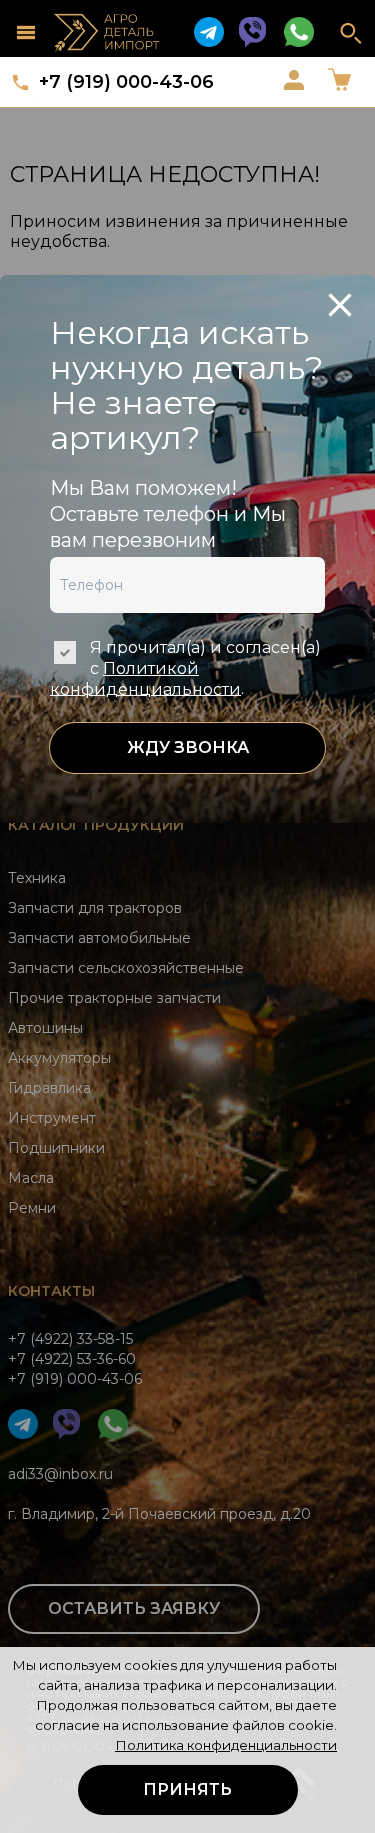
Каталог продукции (96, 825)
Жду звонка (188, 747)
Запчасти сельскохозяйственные (126, 968)
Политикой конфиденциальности (145, 679)
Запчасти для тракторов (95, 908)
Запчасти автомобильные (99, 938)
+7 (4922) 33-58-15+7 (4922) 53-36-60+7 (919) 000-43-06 (75, 1359)
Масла (31, 1178)
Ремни (32, 1208)
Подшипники (56, 1148)
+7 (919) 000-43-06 (126, 82)
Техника (37, 878)
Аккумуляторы (59, 1058)
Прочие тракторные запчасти (114, 998)
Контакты (51, 1291)
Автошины (45, 1028)
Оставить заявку (134, 1608)
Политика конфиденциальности (226, 1745)
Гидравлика (49, 1088)
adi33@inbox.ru (60, 1474)
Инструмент (52, 1118)
